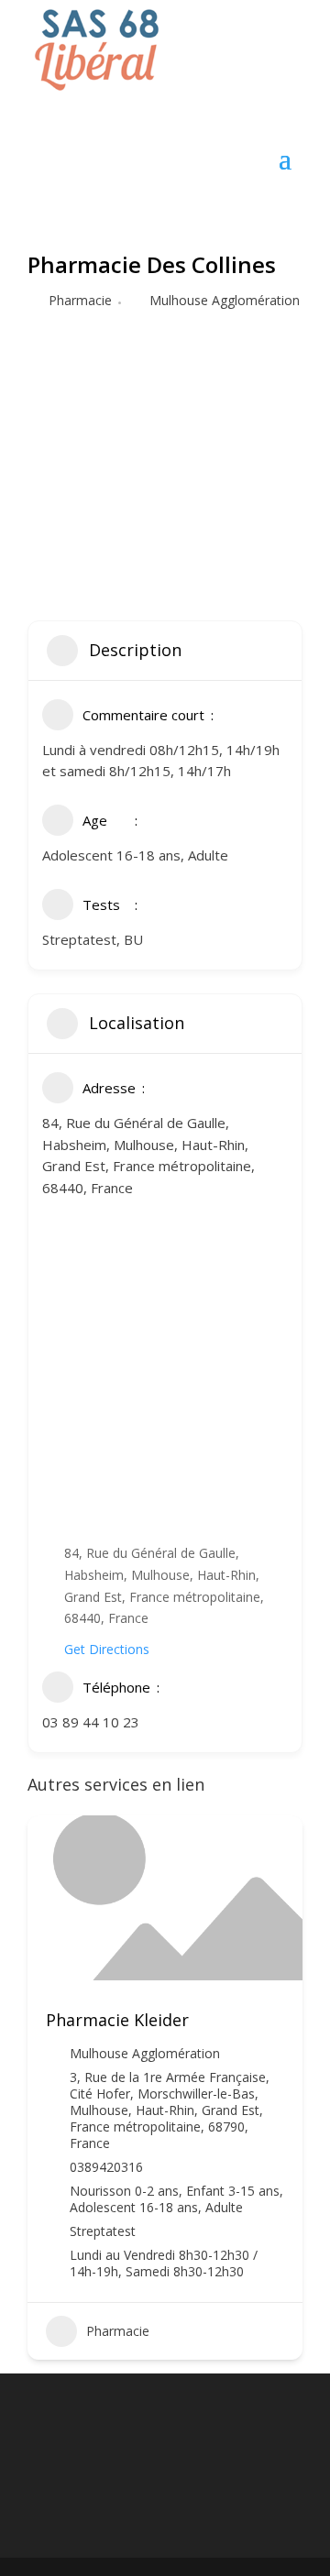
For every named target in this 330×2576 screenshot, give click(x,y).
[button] (41, 2094)
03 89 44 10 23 (91, 1722)
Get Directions (107, 1649)
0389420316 (106, 2167)
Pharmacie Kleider (117, 2020)
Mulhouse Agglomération (225, 300)
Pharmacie (80, 300)
